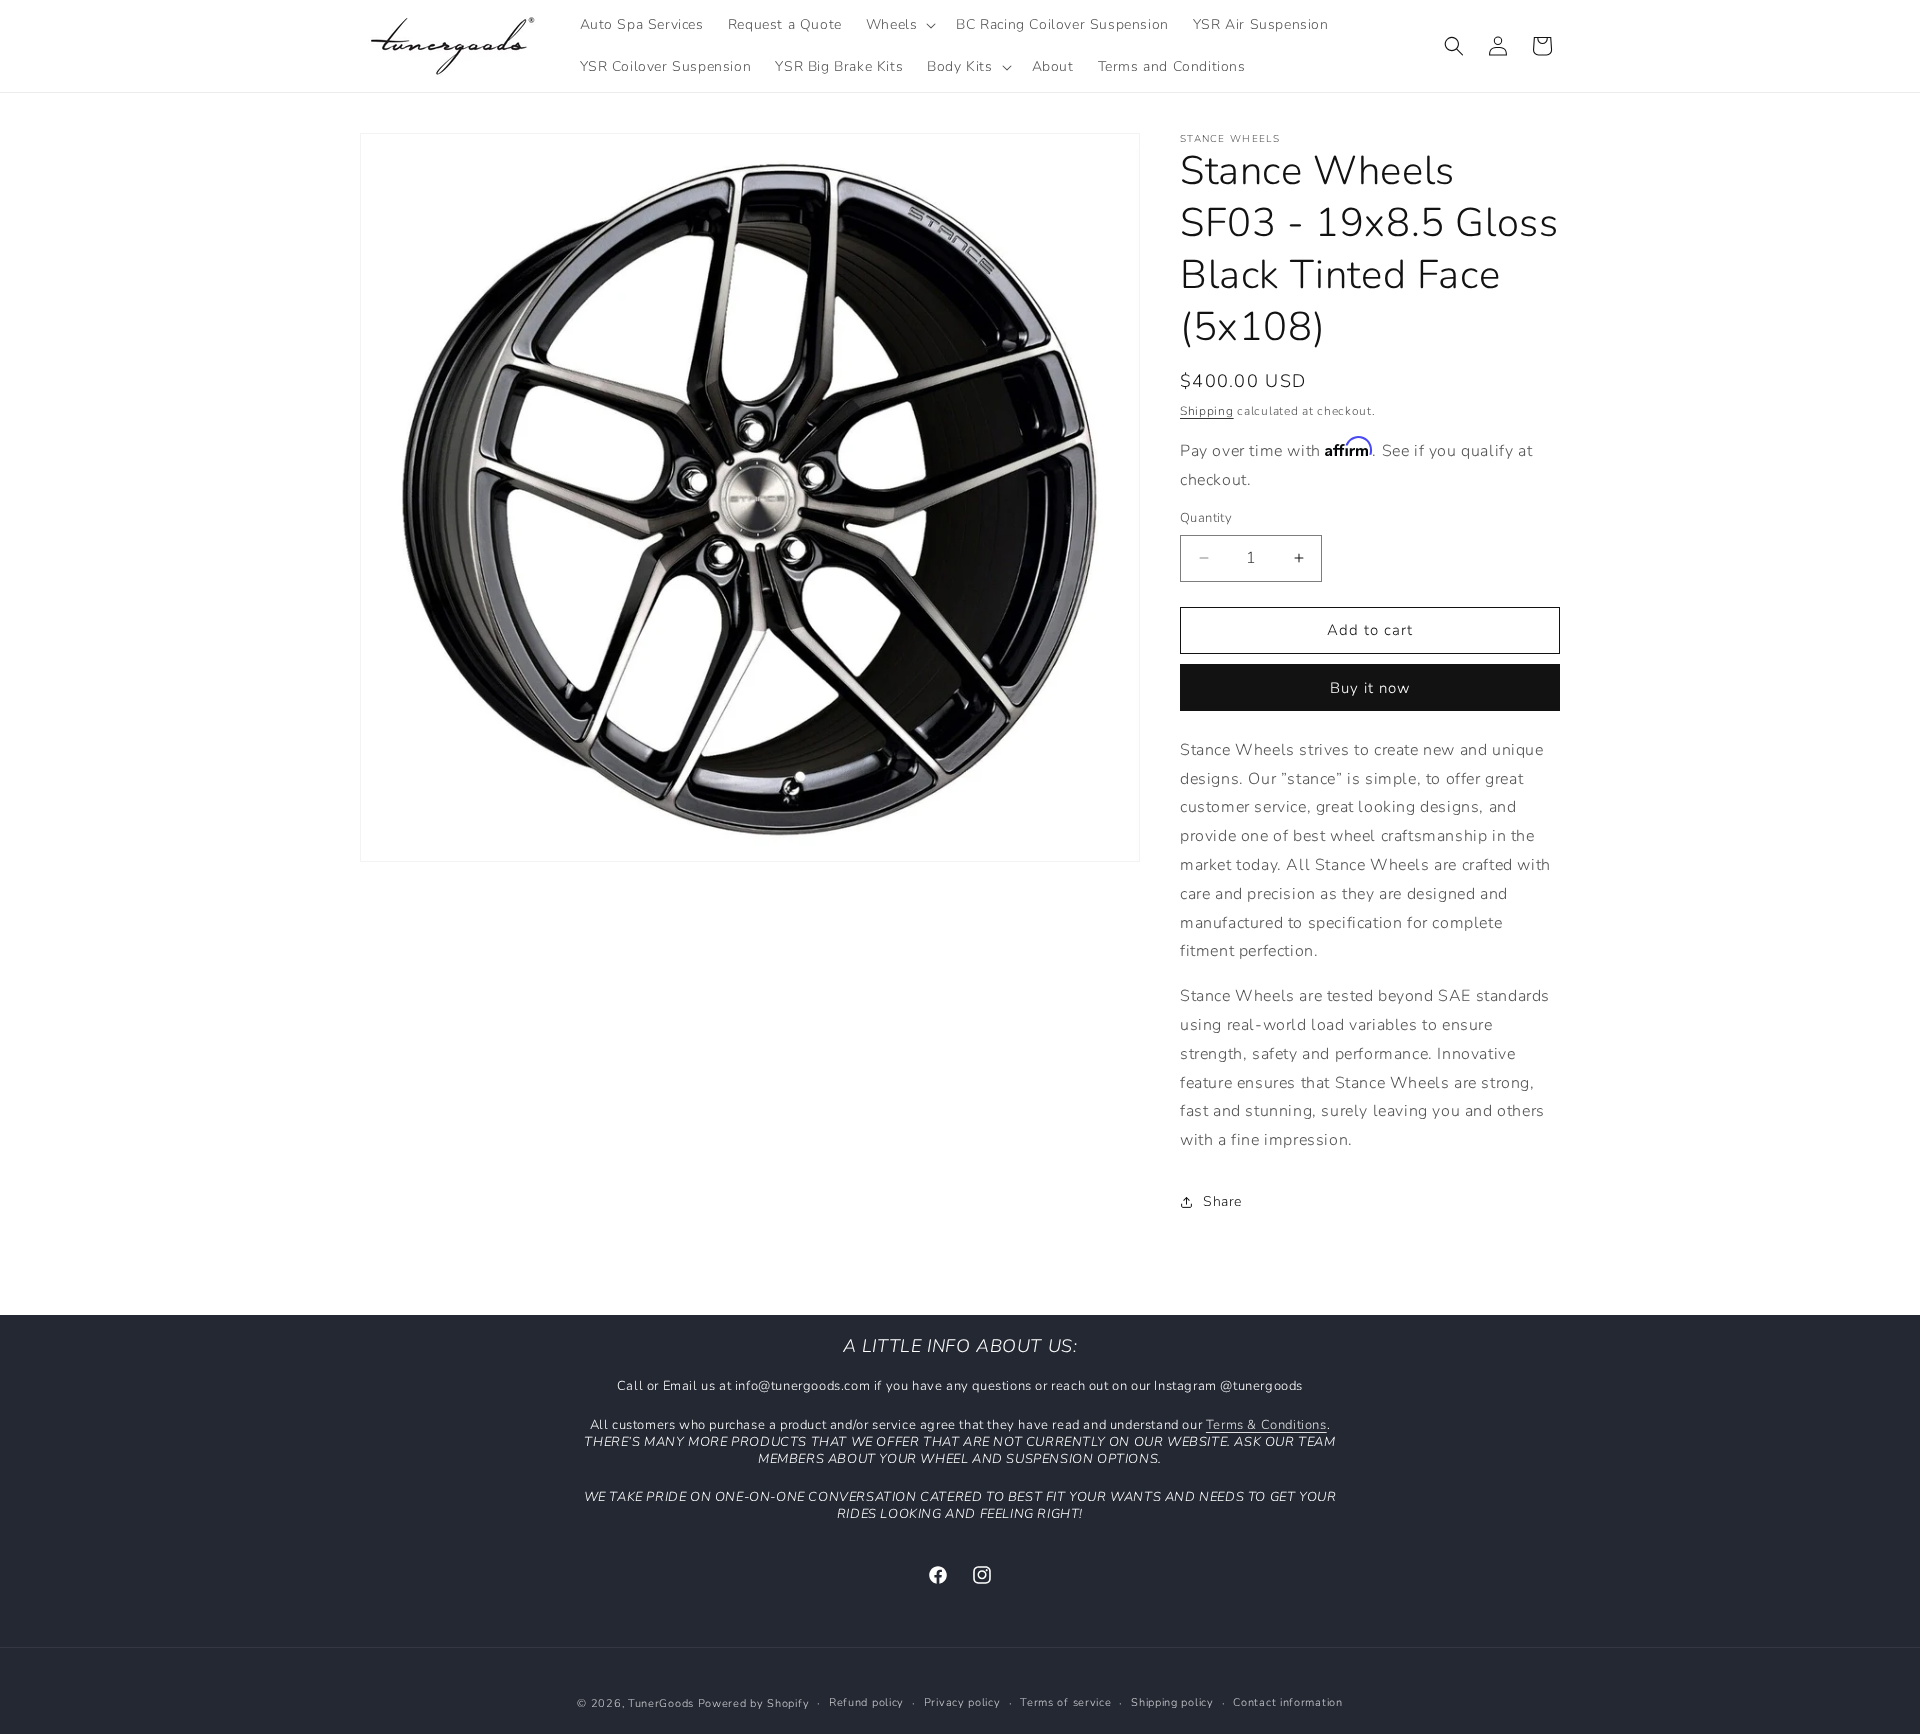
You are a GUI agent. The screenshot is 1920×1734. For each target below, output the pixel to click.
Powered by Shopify (754, 1703)
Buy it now (1370, 688)
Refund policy (866, 1702)
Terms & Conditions (1266, 1425)
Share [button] (1222, 1201)
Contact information (1287, 1702)
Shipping (1207, 411)
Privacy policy (962, 1702)
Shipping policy (1172, 1702)
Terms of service (1065, 1702)
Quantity (1206, 518)
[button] (899, 25)
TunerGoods (661, 1703)
